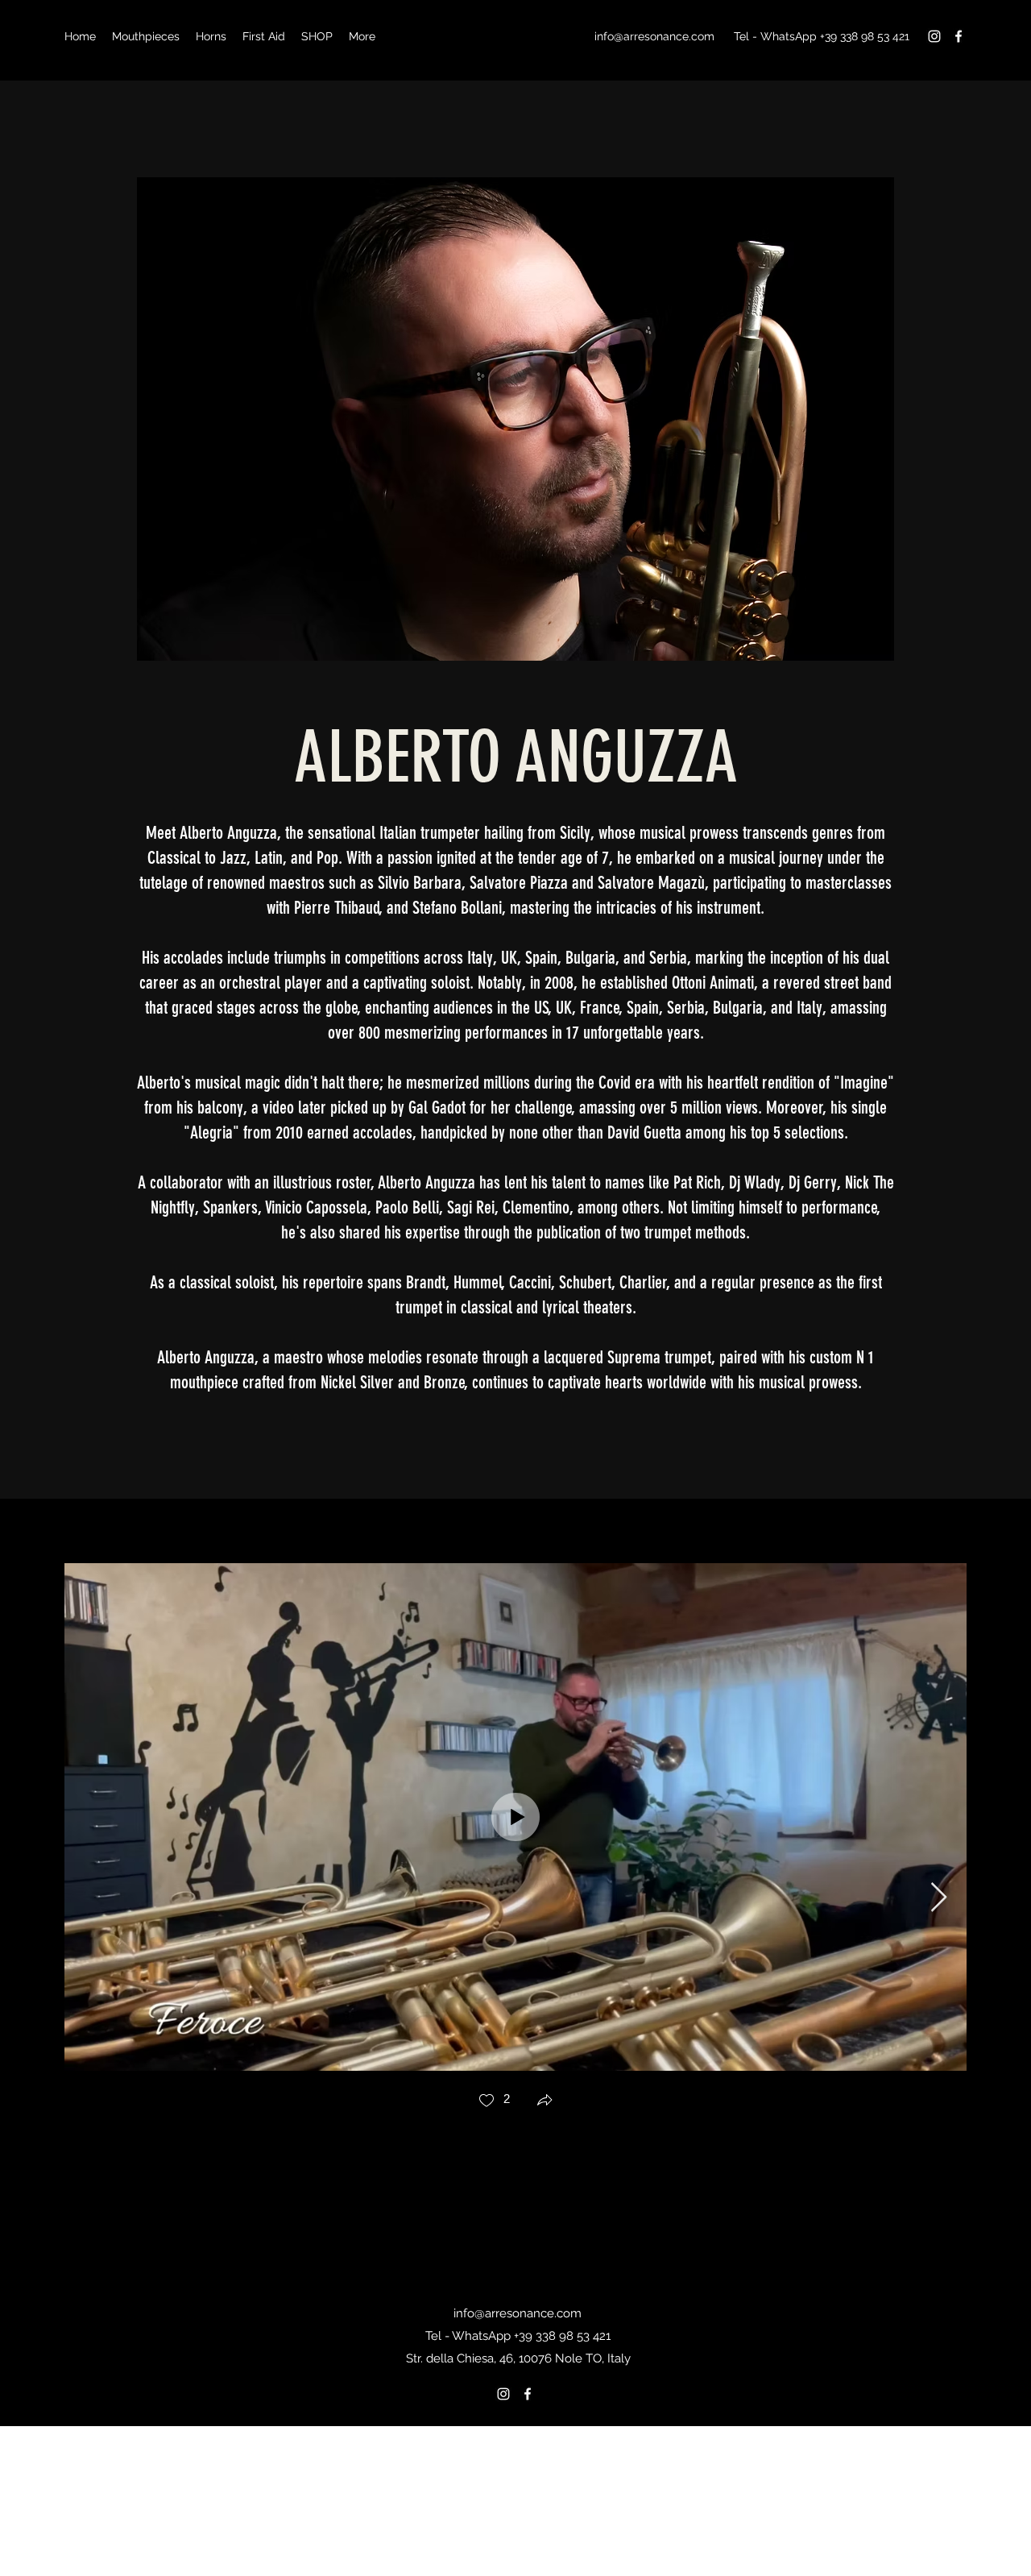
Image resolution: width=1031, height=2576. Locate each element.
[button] (544, 2102)
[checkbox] (494, 2102)
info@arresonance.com (654, 36)
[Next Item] (939, 1898)
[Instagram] (934, 36)
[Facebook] (959, 36)
